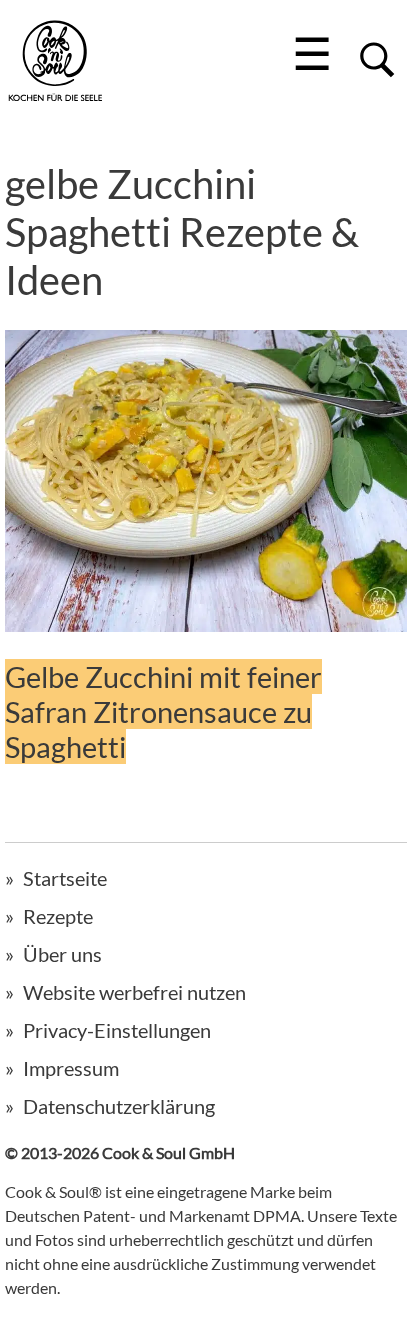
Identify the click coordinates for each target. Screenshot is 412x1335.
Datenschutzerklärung (119, 1106)
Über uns (62, 954)
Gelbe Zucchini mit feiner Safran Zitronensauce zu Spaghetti (163, 711)
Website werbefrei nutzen (134, 992)
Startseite (65, 878)
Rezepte (58, 916)
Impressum (71, 1068)
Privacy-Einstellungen (117, 1030)
